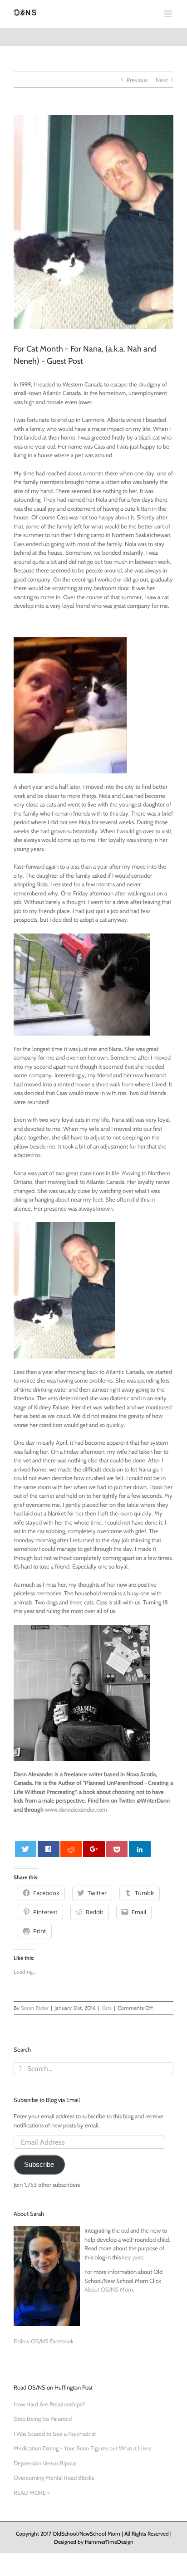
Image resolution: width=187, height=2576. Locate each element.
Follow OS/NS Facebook (44, 2341)
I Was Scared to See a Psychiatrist (55, 2434)
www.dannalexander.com (76, 1809)
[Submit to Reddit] (71, 1849)
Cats (107, 2008)
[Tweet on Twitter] (26, 1849)
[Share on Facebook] (49, 1849)
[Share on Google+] (94, 1849)
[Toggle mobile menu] (169, 14)
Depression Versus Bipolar (45, 2463)
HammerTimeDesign (109, 2542)
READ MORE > (32, 2493)
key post (133, 2257)
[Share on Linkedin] (140, 1849)
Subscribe (39, 2165)
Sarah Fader (35, 2008)
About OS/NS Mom (109, 2289)
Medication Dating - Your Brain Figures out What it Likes (82, 2448)
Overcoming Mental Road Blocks (54, 2478)
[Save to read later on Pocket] (117, 1849)
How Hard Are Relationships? (49, 2404)
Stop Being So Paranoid (43, 2419)
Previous (137, 80)
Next (162, 80)
